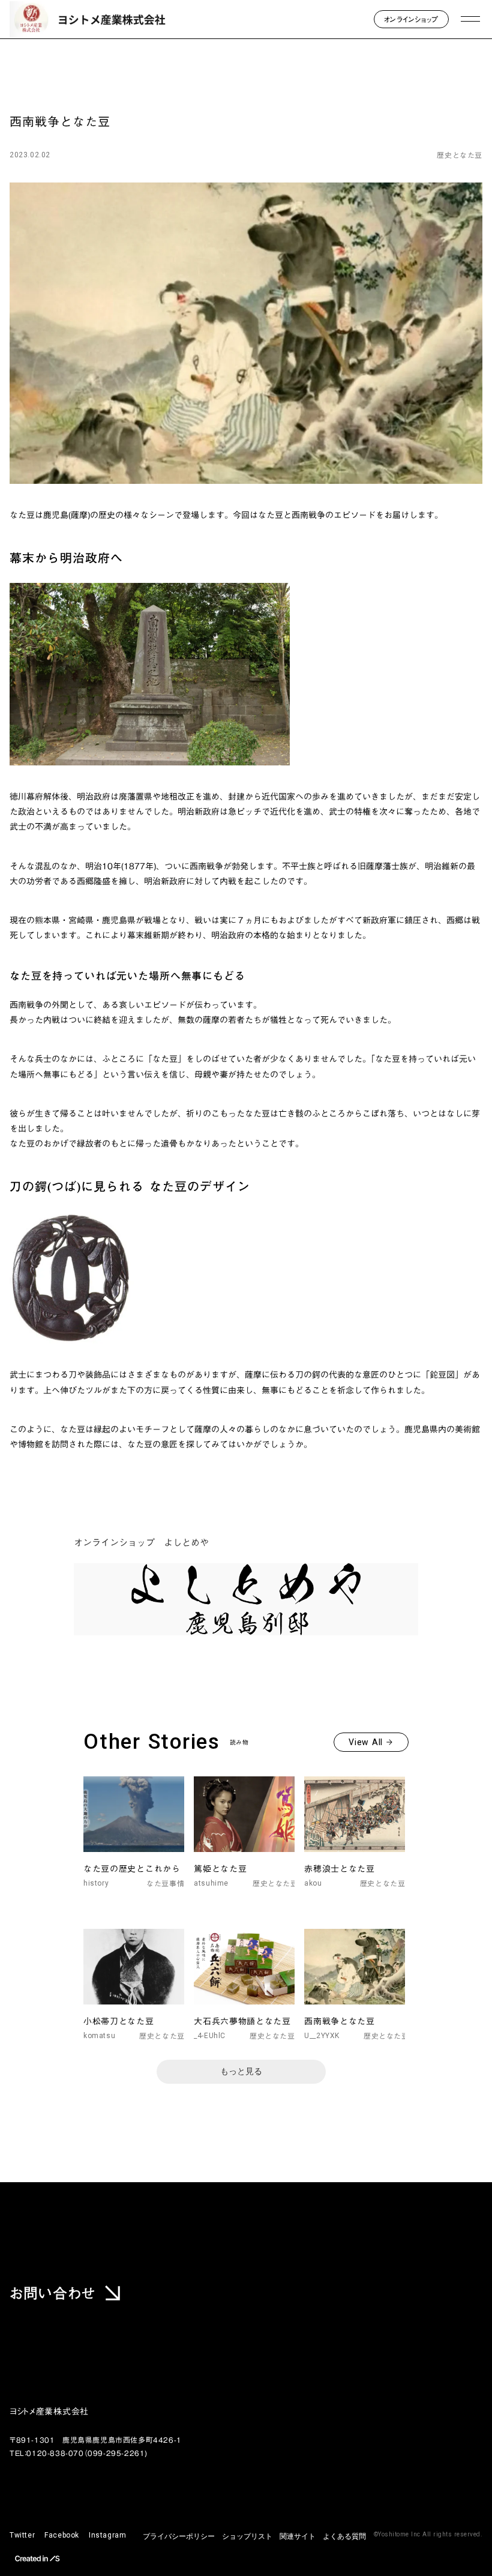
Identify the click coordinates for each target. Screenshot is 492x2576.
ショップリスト (247, 2536)
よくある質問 (344, 2536)
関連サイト (298, 2536)
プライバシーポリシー (179, 2536)
